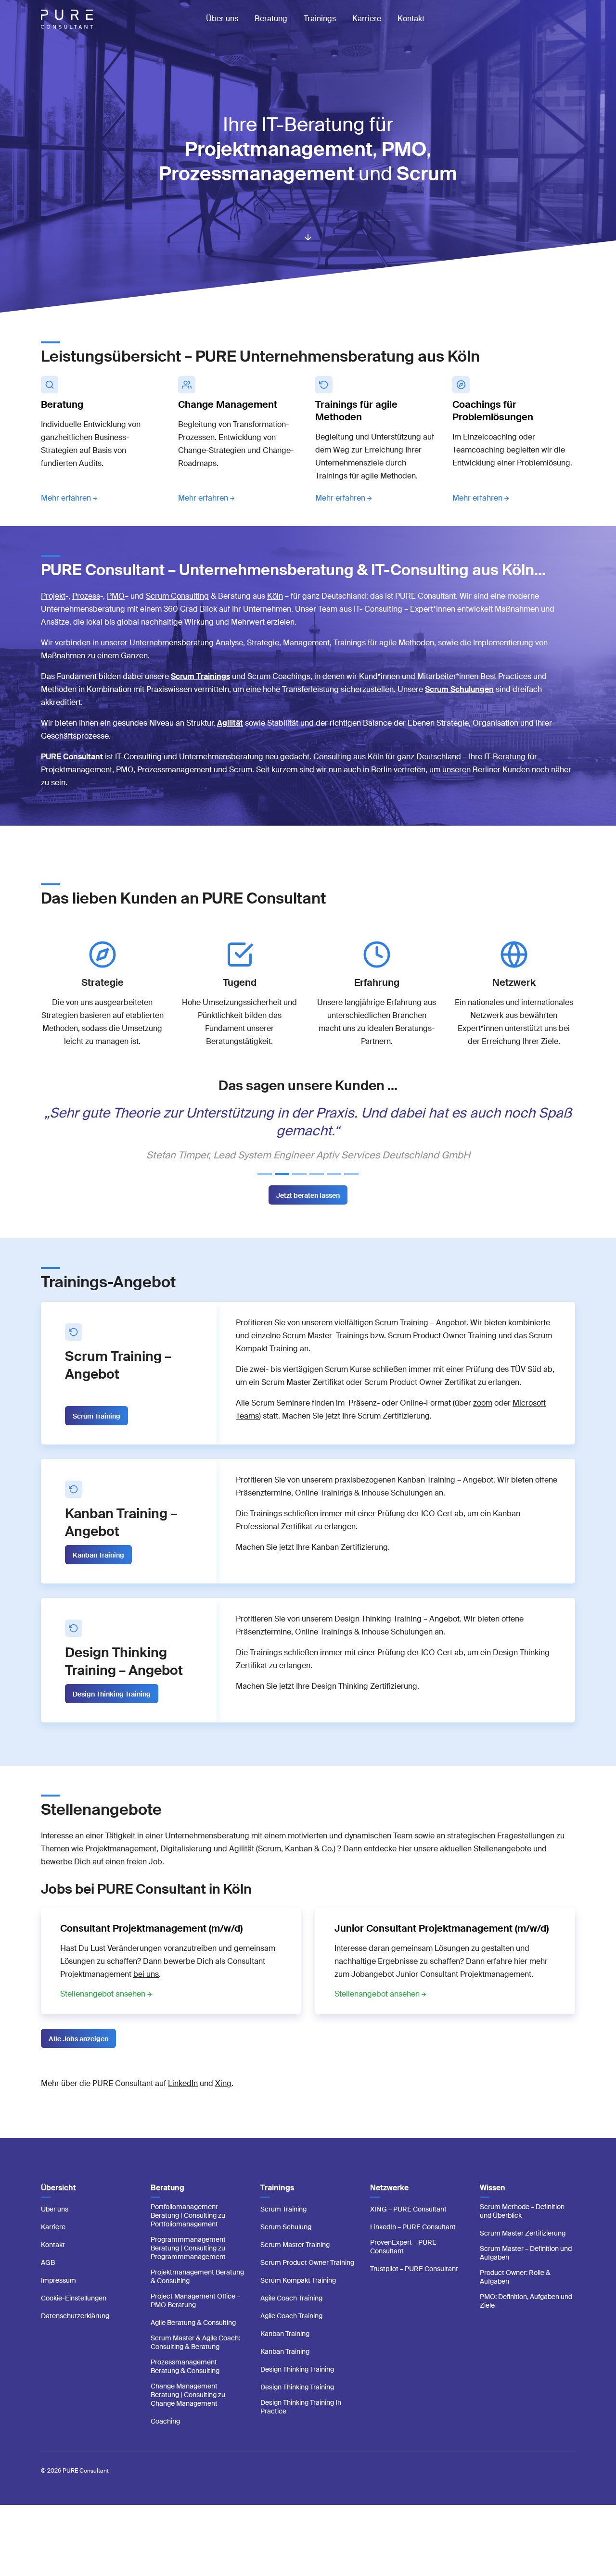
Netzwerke (389, 2205)
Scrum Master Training (295, 2262)
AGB (48, 2280)
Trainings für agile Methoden (356, 411)
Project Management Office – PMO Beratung (195, 2318)
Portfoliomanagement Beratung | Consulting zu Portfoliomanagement (188, 2233)
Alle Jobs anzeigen (78, 2057)
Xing (223, 2101)
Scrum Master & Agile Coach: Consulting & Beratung (195, 2360)
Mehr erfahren (66, 498)
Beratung (271, 19)
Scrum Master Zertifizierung (523, 2251)
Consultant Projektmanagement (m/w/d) (151, 1946)
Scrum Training (96, 1434)
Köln (275, 596)
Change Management (228, 404)
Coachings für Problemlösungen (493, 411)
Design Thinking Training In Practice (301, 2425)
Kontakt (411, 19)
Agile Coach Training (291, 2316)
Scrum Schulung (286, 2245)
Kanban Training (98, 1573)
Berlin (381, 770)
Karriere (367, 19)
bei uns (146, 1992)
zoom (483, 1421)
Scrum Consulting (177, 596)
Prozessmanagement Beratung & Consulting (185, 2384)
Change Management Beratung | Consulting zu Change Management (188, 2413)
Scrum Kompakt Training (298, 2298)
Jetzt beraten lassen (308, 1213)
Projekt (53, 596)
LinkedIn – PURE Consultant (413, 2245)
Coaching (165, 2439)
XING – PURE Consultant (408, 2227)
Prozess (86, 596)
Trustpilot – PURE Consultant (414, 2287)
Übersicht (58, 2205)
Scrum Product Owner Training (307, 2280)
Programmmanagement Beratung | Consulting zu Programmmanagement (188, 2266)
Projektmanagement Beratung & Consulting (197, 2294)
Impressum (58, 2298)
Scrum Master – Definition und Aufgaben (526, 2271)
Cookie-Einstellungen (74, 2316)
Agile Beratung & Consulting (193, 2340)
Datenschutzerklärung (75, 2334)
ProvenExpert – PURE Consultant (403, 2264)
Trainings (320, 19)
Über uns (222, 19)
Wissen (493, 2205)
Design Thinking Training (112, 1712)
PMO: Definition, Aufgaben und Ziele (526, 2319)
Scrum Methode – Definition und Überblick (522, 2229)
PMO (116, 596)
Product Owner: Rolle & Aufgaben (515, 2295)
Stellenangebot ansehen (103, 2012)
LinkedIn (183, 2101)
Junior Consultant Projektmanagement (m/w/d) (442, 1946)
